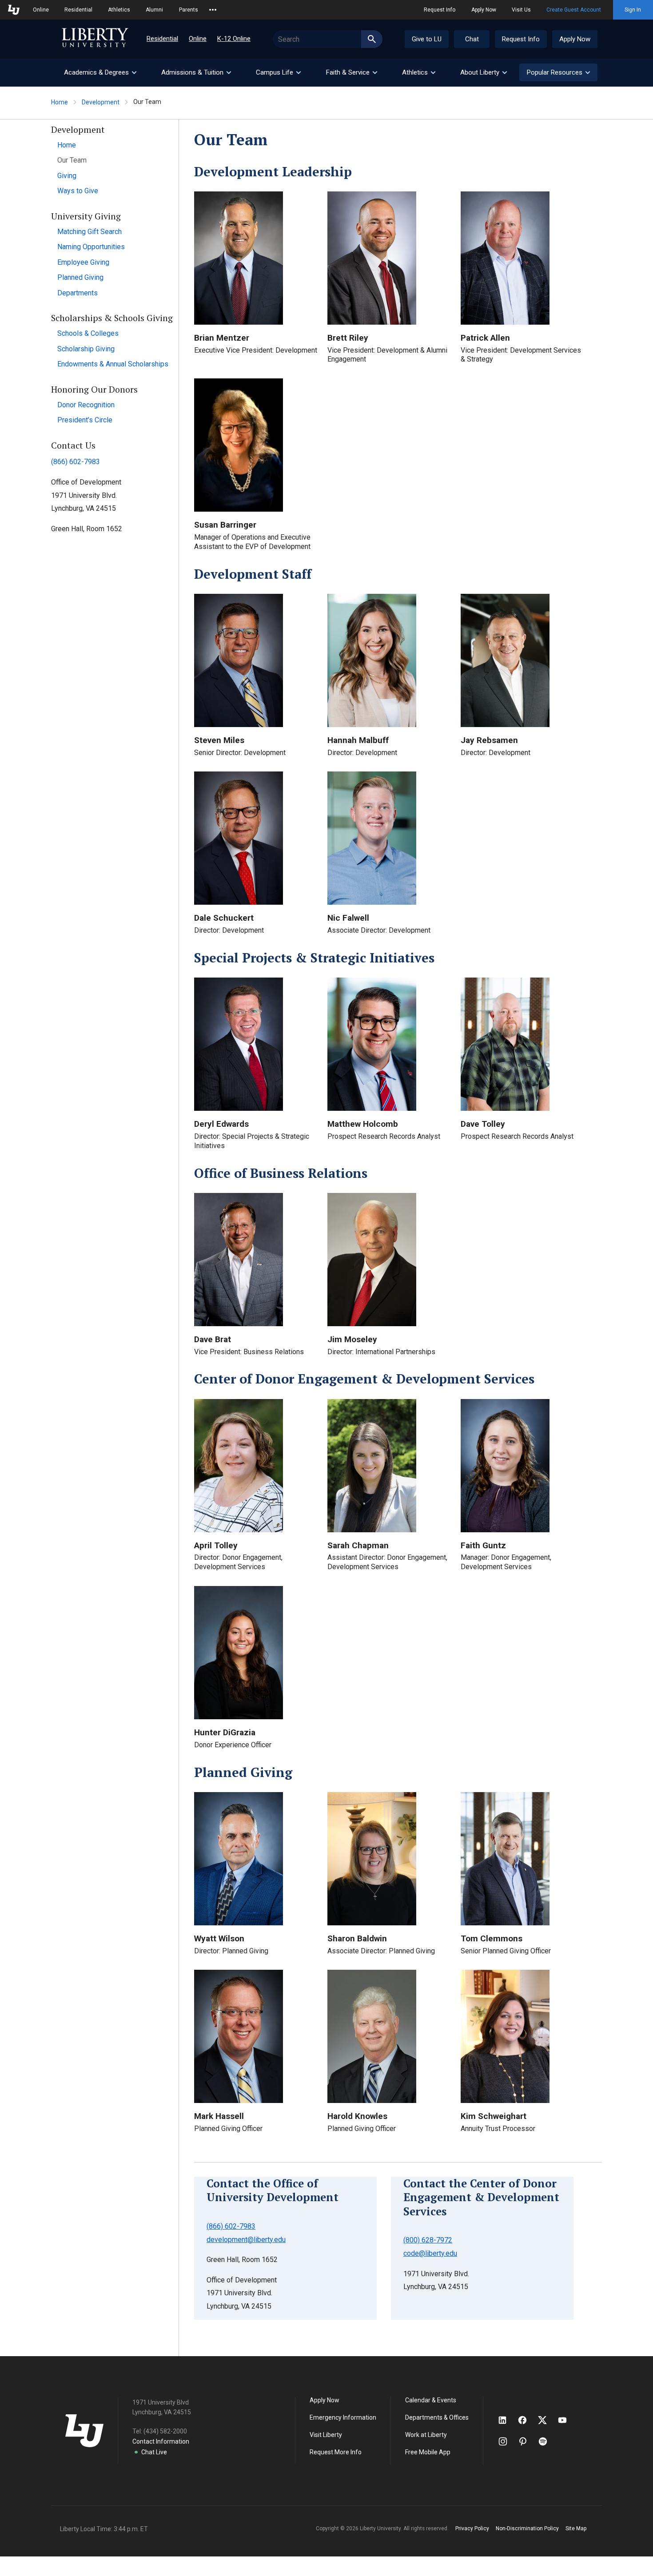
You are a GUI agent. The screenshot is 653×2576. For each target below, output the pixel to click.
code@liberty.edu (430, 2253)
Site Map (576, 2528)
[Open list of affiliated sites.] (213, 10)
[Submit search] (372, 39)
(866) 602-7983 (76, 462)
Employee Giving (83, 262)
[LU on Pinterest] (527, 2441)
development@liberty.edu (246, 2240)
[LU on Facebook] (527, 2420)
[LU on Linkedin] (507, 2420)
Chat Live (154, 2452)
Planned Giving (80, 277)
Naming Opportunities (91, 247)
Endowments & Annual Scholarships (113, 364)
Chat (472, 39)
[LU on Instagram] (507, 2441)
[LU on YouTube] (567, 2420)
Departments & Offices (437, 2417)
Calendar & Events (431, 2400)
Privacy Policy (472, 2528)
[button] (558, 72)
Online (41, 10)
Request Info (440, 10)
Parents (189, 10)
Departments (78, 293)
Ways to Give (78, 191)
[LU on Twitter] (547, 2420)
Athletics (119, 10)
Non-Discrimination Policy (527, 2528)
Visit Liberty (326, 2435)
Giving (67, 176)
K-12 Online (234, 39)
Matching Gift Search (90, 232)
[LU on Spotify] (547, 2441)
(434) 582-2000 (165, 2431)
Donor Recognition (86, 405)
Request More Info (336, 2452)
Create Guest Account (574, 10)
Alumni (154, 10)
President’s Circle (85, 420)
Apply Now (484, 10)
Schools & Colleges (88, 333)
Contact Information (161, 2441)
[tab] (100, 73)
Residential (78, 10)
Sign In (633, 10)
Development (101, 102)
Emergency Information (343, 2417)
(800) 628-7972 (428, 2240)
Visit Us (521, 10)
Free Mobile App (428, 2452)
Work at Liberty (426, 2435)
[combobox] (328, 39)
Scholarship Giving (86, 349)
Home (60, 102)
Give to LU (427, 39)
